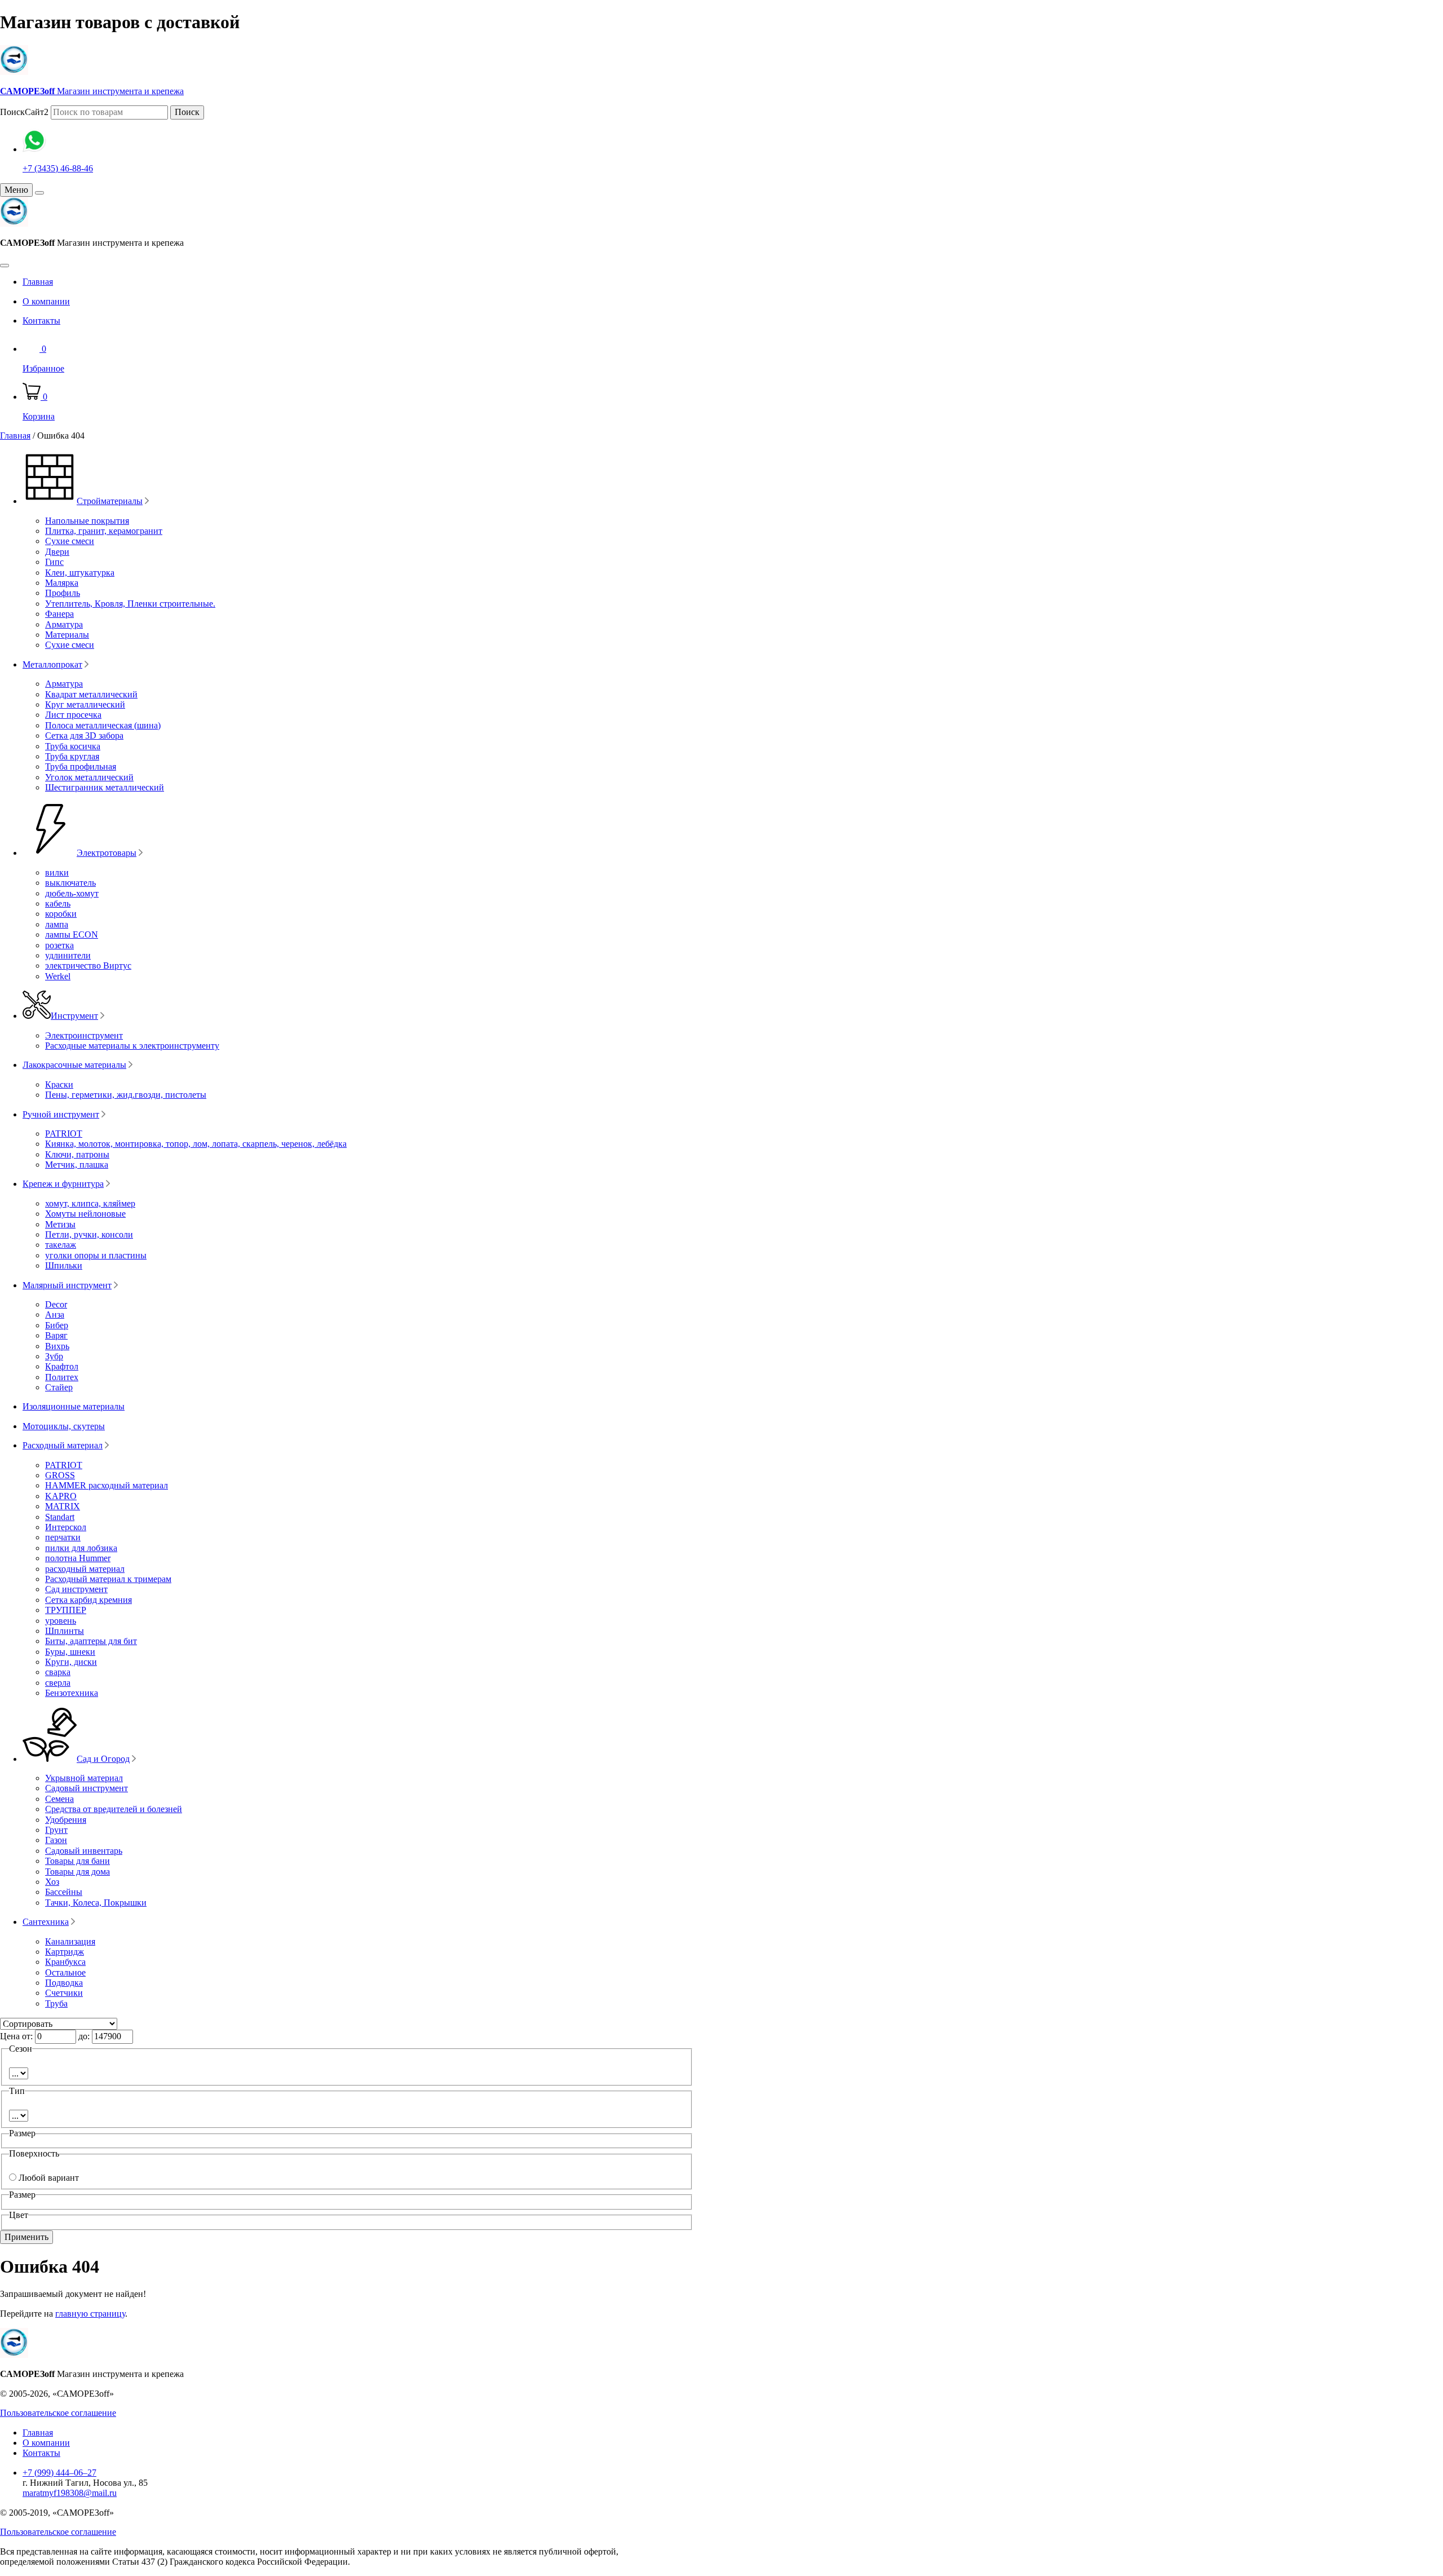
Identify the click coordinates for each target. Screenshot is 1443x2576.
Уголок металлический (89, 777)
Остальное (65, 1972)
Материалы (67, 635)
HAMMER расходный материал (107, 1485)
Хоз (52, 1882)
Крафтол (62, 1366)
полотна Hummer (78, 1558)
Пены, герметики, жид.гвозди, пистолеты (126, 1095)
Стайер (59, 1387)
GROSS (60, 1475)
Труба (56, 2003)
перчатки (63, 1537)
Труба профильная (81, 766)
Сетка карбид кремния (88, 1600)
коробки (61, 914)
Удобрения (66, 1820)
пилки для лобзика (81, 1548)
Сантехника (46, 1922)
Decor (56, 1304)
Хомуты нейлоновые (85, 1214)
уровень (61, 1621)
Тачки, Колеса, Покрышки (96, 1903)
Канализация (70, 1941)
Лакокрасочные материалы (74, 1065)
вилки (57, 872)
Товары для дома (78, 1872)
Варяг (56, 1335)
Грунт (56, 1830)
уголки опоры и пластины (96, 1255)
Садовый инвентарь (84, 1851)
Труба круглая (72, 756)
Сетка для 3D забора (84, 735)
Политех (62, 1377)
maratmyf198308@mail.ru (70, 2493)
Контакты (41, 321)
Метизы (60, 1224)
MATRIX (63, 1506)
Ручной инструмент (61, 1114)
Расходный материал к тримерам (108, 1579)
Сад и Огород (103, 1759)
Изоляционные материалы (74, 1406)
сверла (58, 1683)
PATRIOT (64, 1134)
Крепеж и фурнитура (63, 1184)
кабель (58, 903)
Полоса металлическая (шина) (103, 725)
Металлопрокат (52, 664)
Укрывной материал (84, 1778)
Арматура (64, 624)
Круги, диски (71, 1662)
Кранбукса (65, 1962)
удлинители (68, 955)
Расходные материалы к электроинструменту (132, 1046)
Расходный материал (63, 1445)
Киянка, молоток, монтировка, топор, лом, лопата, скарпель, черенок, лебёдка (196, 1144)
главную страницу (90, 2314)
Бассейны (64, 1892)
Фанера (59, 614)
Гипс (54, 562)
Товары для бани (78, 1861)
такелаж (61, 1245)
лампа (57, 924)
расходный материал (85, 1569)
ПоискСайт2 (24, 112)
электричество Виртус (88, 966)
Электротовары (107, 853)
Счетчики (64, 1993)
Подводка (64, 1983)
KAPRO (61, 1496)
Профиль (63, 593)
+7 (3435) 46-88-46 (58, 168)
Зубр (54, 1356)
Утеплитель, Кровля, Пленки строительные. (130, 604)
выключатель (70, 883)
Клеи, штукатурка (80, 573)
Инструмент (74, 1016)
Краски (59, 1084)
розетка (59, 945)
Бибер (57, 1325)
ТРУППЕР (66, 1610)
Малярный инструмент (67, 1285)
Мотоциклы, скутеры (64, 1426)
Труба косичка (73, 746)
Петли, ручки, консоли (89, 1234)
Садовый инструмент (87, 1788)
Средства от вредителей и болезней (114, 1809)
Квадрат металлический (91, 694)
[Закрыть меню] (39, 193)
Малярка (62, 583)
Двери (57, 552)
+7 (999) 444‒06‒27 (59, 2473)
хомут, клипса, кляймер (90, 1203)
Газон (56, 1840)
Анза (55, 1314)
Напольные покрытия (87, 521)
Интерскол (66, 1527)
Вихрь (57, 1346)
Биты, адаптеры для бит (91, 1641)
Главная (38, 282)
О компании (46, 301)
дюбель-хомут (72, 893)
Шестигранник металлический (105, 787)
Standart (60, 1517)
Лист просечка (73, 715)
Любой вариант (49, 2178)
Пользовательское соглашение (58, 2413)
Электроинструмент (84, 1035)
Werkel (58, 976)
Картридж (65, 1952)
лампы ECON (72, 934)
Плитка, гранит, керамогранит (104, 531)
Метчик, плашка (77, 1165)
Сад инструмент (76, 1589)
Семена (59, 1799)
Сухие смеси (70, 541)
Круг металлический (85, 704)
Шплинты (65, 1631)
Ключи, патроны (77, 1154)
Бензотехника (72, 1693)
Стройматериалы (110, 501)
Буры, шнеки (70, 1652)
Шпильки (64, 1265)
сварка (58, 1672)
